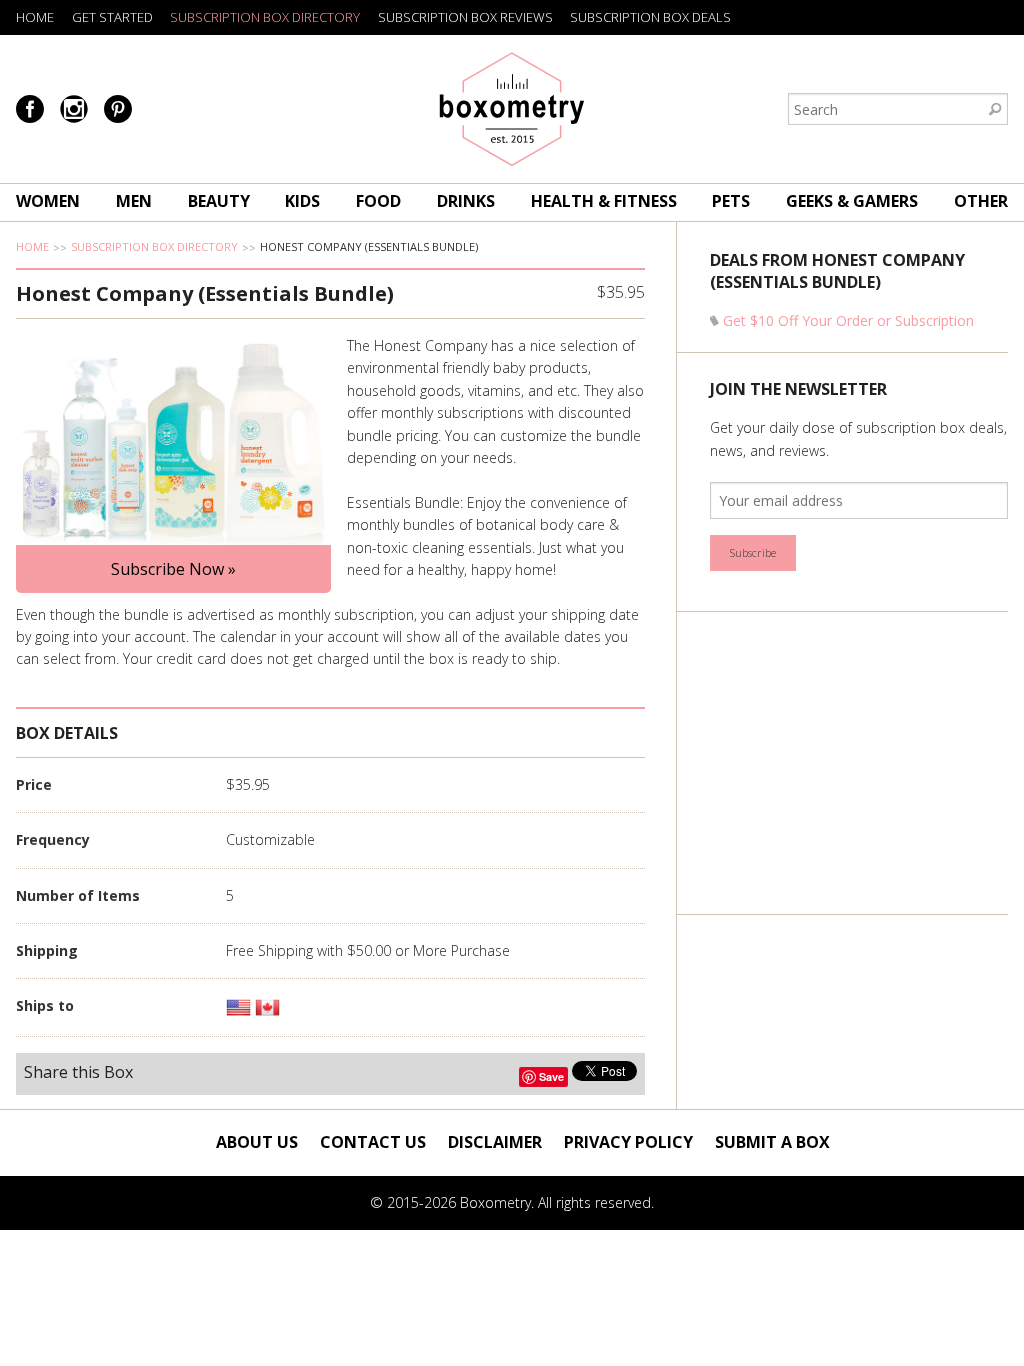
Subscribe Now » (173, 569)
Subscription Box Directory (265, 17)
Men (134, 201)
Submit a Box (772, 1142)
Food (378, 201)
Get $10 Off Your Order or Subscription (848, 320)
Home (35, 17)
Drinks (466, 201)
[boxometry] (512, 109)
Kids (302, 201)
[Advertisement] (860, 763)
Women (48, 201)
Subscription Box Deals (650, 17)
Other (981, 201)
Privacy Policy (628, 1142)
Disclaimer (495, 1142)
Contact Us (373, 1142)
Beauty (219, 201)
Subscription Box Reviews (465, 17)
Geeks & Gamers (852, 201)
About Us (257, 1142)
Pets (731, 201)
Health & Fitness (604, 201)
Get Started (112, 17)
